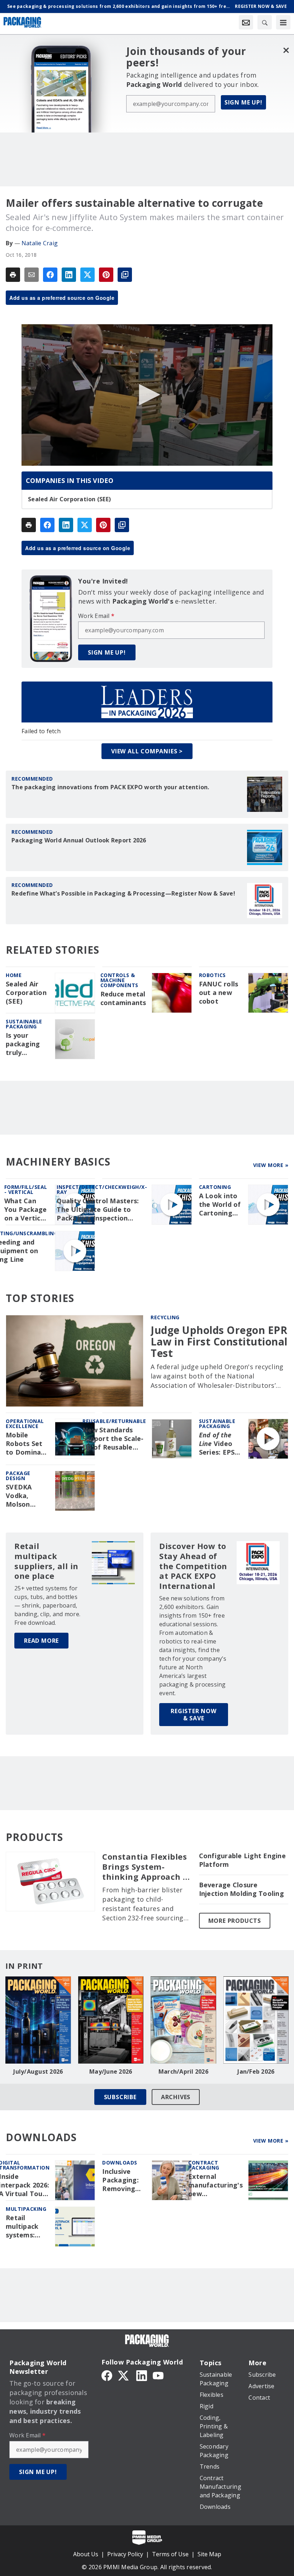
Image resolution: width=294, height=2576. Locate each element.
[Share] (50, 275)
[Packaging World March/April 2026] (183, 2020)
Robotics (212, 975)
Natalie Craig (40, 243)
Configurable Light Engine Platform (242, 1860)
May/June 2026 (111, 2072)
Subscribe (120, 2097)
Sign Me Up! (243, 102)
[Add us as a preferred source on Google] (125, 275)
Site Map (209, 2554)
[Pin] (106, 275)
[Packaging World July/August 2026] (38, 2020)
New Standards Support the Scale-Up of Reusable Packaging (113, 1439)
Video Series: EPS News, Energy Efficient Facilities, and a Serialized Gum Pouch (217, 1444)
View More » (271, 1165)
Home (14, 975)
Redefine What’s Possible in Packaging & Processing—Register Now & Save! (123, 893)
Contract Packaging (204, 2165)
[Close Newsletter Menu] (286, 50)
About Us (86, 2554)
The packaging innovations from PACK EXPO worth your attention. (110, 787)
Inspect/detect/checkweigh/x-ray (102, 1189)
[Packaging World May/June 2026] (111, 2020)
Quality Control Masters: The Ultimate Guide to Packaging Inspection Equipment (98, 1210)
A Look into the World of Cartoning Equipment (220, 1205)
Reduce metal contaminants (123, 998)
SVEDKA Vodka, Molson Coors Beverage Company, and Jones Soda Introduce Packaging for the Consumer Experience (24, 1496)
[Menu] (283, 22)
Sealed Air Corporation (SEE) (69, 499)
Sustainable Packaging (24, 1024)
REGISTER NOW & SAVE (194, 1715)
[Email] (32, 275)
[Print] (13, 275)
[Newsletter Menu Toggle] (246, 22)
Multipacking (26, 2209)
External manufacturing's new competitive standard (215, 2185)
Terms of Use (170, 2554)
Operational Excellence (25, 1424)
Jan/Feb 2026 (256, 2072)
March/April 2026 (183, 2072)
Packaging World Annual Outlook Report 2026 (79, 840)
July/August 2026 (38, 2072)
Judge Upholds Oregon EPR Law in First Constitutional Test (219, 1342)
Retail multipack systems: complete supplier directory (22, 2227)
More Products (235, 1921)
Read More (41, 1641)
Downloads (120, 2163)
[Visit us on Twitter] (124, 2375)
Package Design (18, 1476)
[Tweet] (87, 275)
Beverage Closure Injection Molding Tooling (241, 1889)
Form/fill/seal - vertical (26, 1189)
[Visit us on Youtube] (158, 2375)
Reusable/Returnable (114, 1421)
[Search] (265, 22)
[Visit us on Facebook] (107, 2375)
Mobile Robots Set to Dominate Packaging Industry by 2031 (27, 1444)
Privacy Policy (125, 2554)
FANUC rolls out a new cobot (219, 993)
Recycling (165, 1317)
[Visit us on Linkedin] (142, 2375)
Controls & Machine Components (119, 980)
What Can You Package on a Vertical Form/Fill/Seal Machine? (27, 1210)
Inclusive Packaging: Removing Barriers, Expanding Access (120, 2180)
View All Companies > (147, 751)
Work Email (96, 616)
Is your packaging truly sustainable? (26, 1044)
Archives (176, 2097)
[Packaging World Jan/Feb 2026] (256, 2020)
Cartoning (215, 1187)
